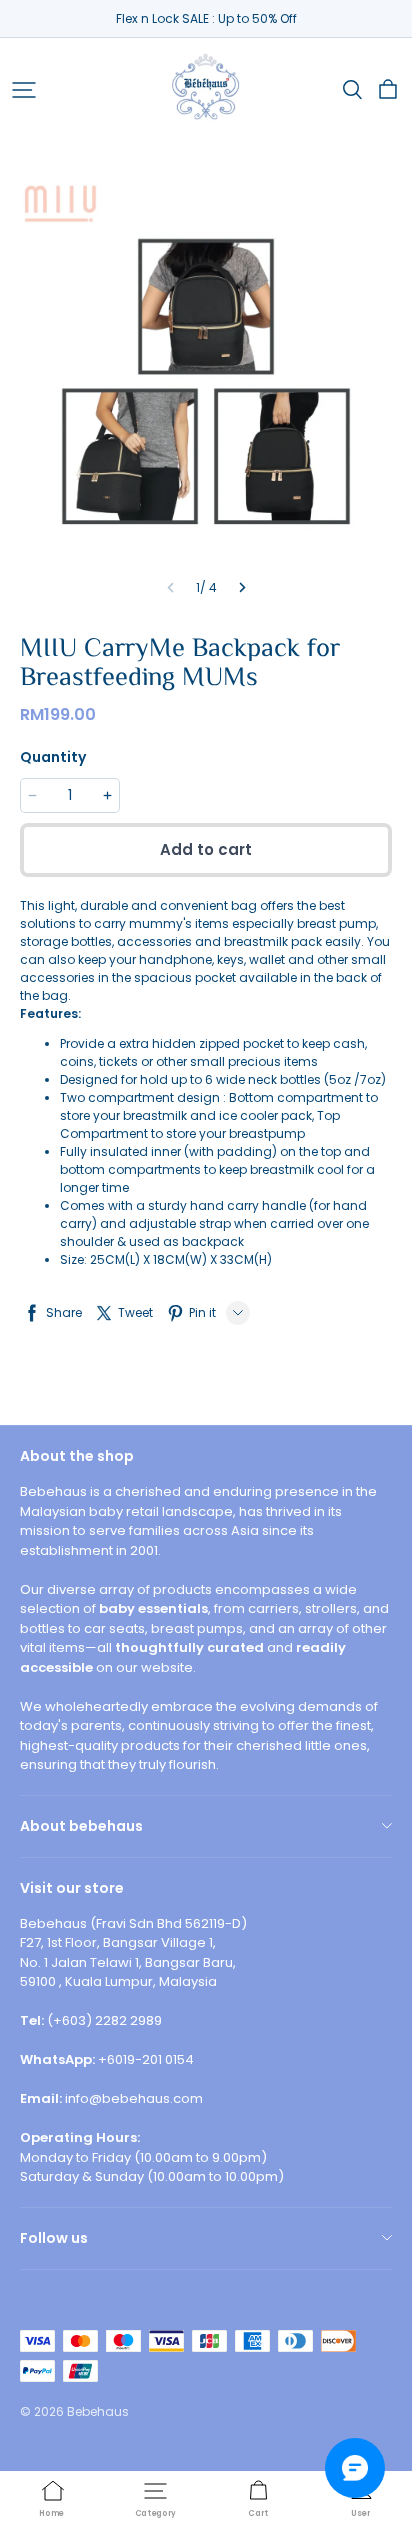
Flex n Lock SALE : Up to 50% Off (206, 18)
